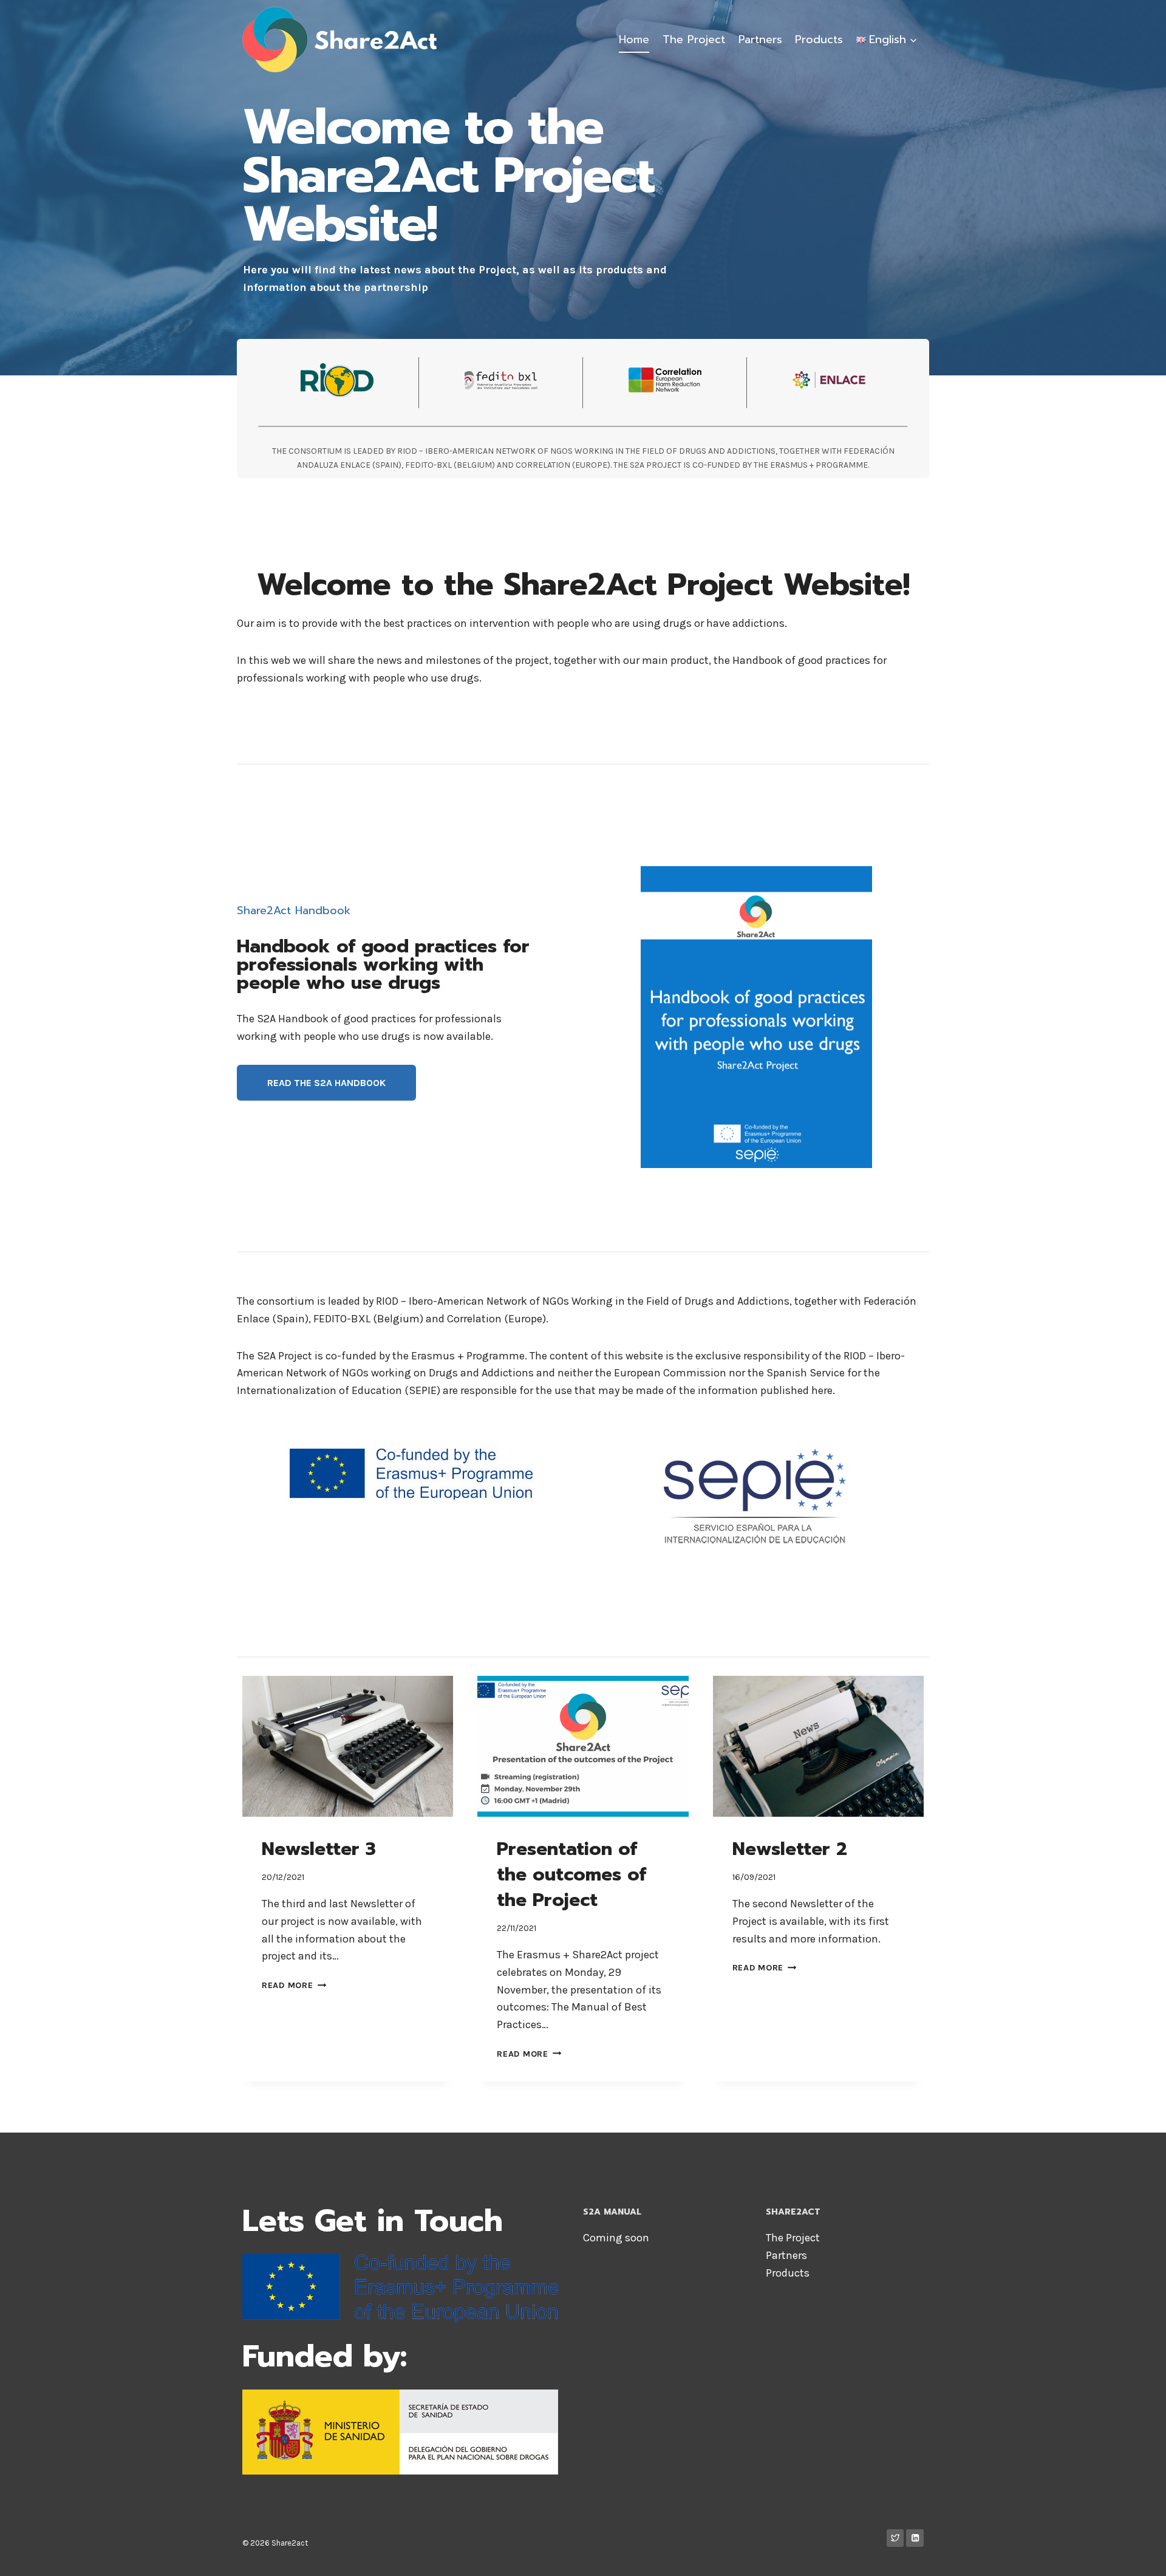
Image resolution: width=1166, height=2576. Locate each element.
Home (634, 39)
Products (819, 39)
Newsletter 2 (790, 1849)
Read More (294, 1985)
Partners (760, 39)
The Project (694, 39)
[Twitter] (895, 2538)
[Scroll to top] (1138, 2554)
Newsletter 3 (319, 1849)
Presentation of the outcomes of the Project (571, 1874)
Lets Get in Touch (373, 2221)
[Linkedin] (915, 2538)
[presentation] (348, 1746)
